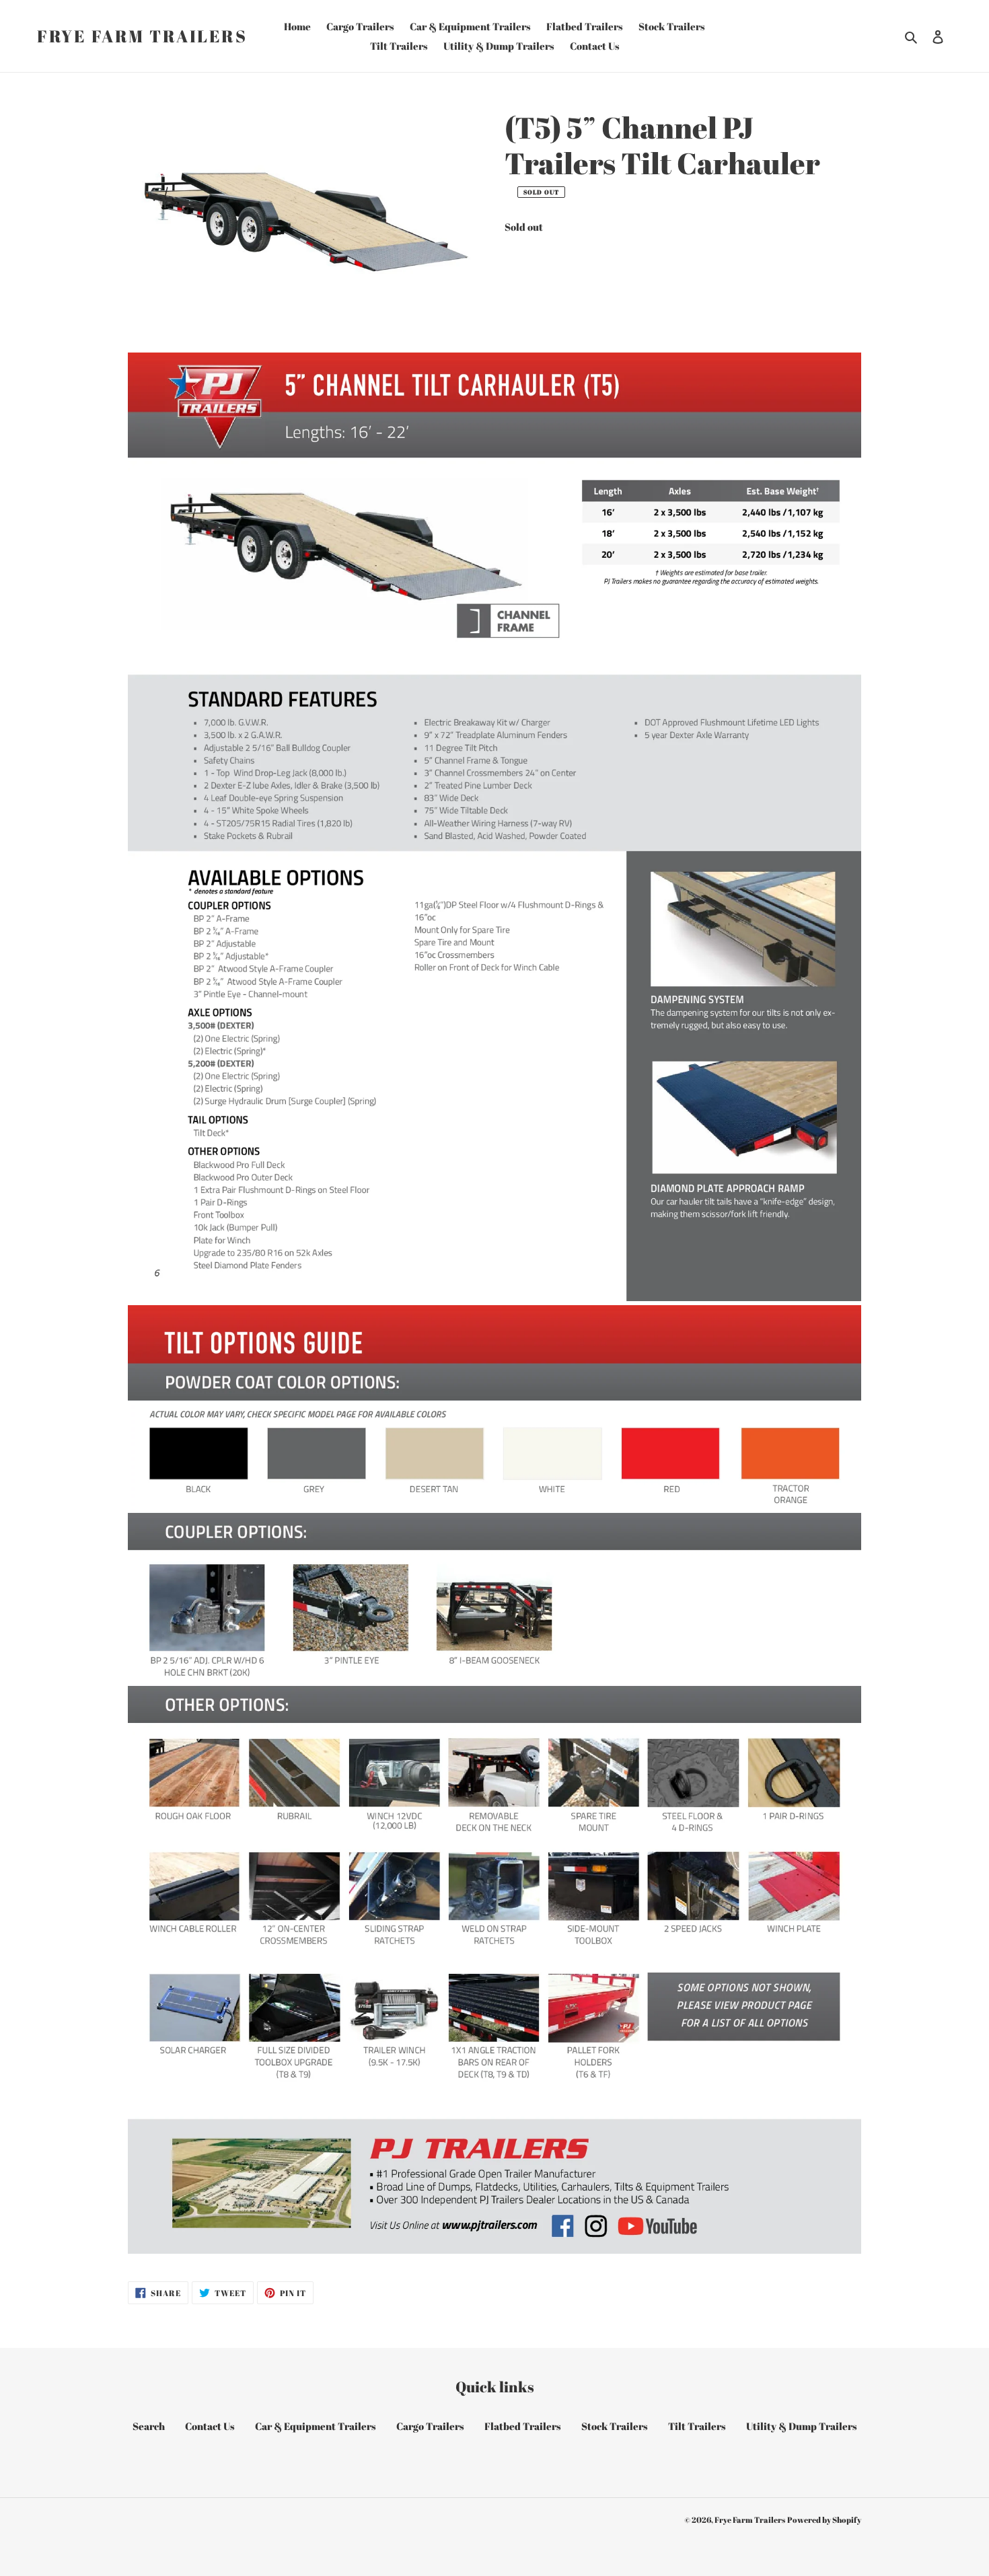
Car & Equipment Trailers (316, 2426)
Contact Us (210, 2426)
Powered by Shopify (824, 2519)
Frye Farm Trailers (142, 36)
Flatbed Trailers (523, 2426)
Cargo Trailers (430, 2426)
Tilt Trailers (697, 2426)
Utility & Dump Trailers (802, 2426)
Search (149, 2426)
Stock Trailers (615, 2426)
